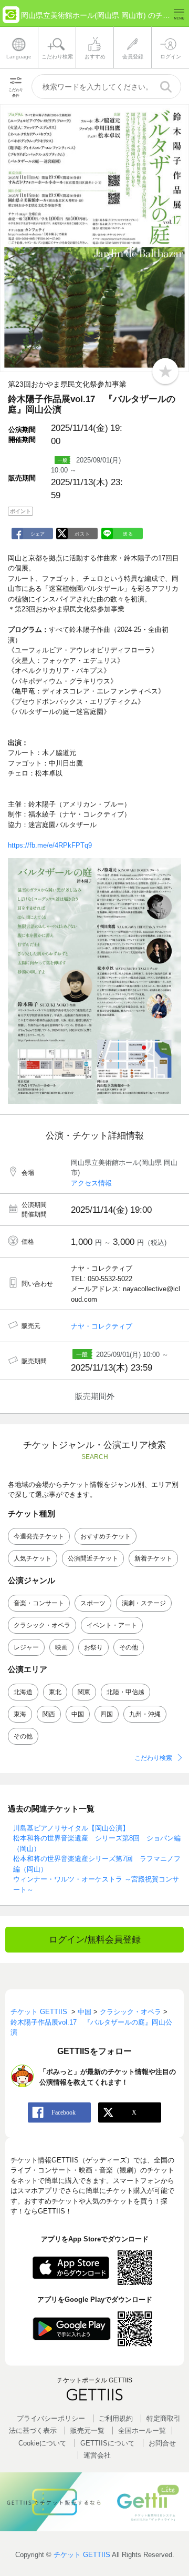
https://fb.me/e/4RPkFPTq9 (50, 845)
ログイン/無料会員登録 (95, 1940)
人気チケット (33, 1558)
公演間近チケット (93, 1558)
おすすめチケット (106, 1536)
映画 (61, 1647)
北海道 (23, 1692)
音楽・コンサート (39, 1603)
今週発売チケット (39, 1536)
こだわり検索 (153, 1758)
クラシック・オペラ (42, 1625)
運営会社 (97, 2455)
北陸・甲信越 (125, 1692)
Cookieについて (43, 2443)
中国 (78, 1714)
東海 (20, 1714)
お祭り (93, 1647)
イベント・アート (112, 1625)
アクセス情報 (91, 1183)
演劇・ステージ (144, 1603)
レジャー (26, 1647)
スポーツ (93, 1603)
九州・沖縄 (145, 1714)
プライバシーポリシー (51, 2418)
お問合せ (162, 2443)
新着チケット (153, 1558)
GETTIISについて (108, 2443)
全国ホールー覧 (142, 2431)
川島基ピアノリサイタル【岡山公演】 (71, 1828)
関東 (84, 1692)
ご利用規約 (116, 2418)
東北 (55, 1692)
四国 (107, 1714)
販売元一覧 (87, 2431)
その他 (129, 1647)
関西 (49, 1714)
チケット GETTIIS (82, 2555)
